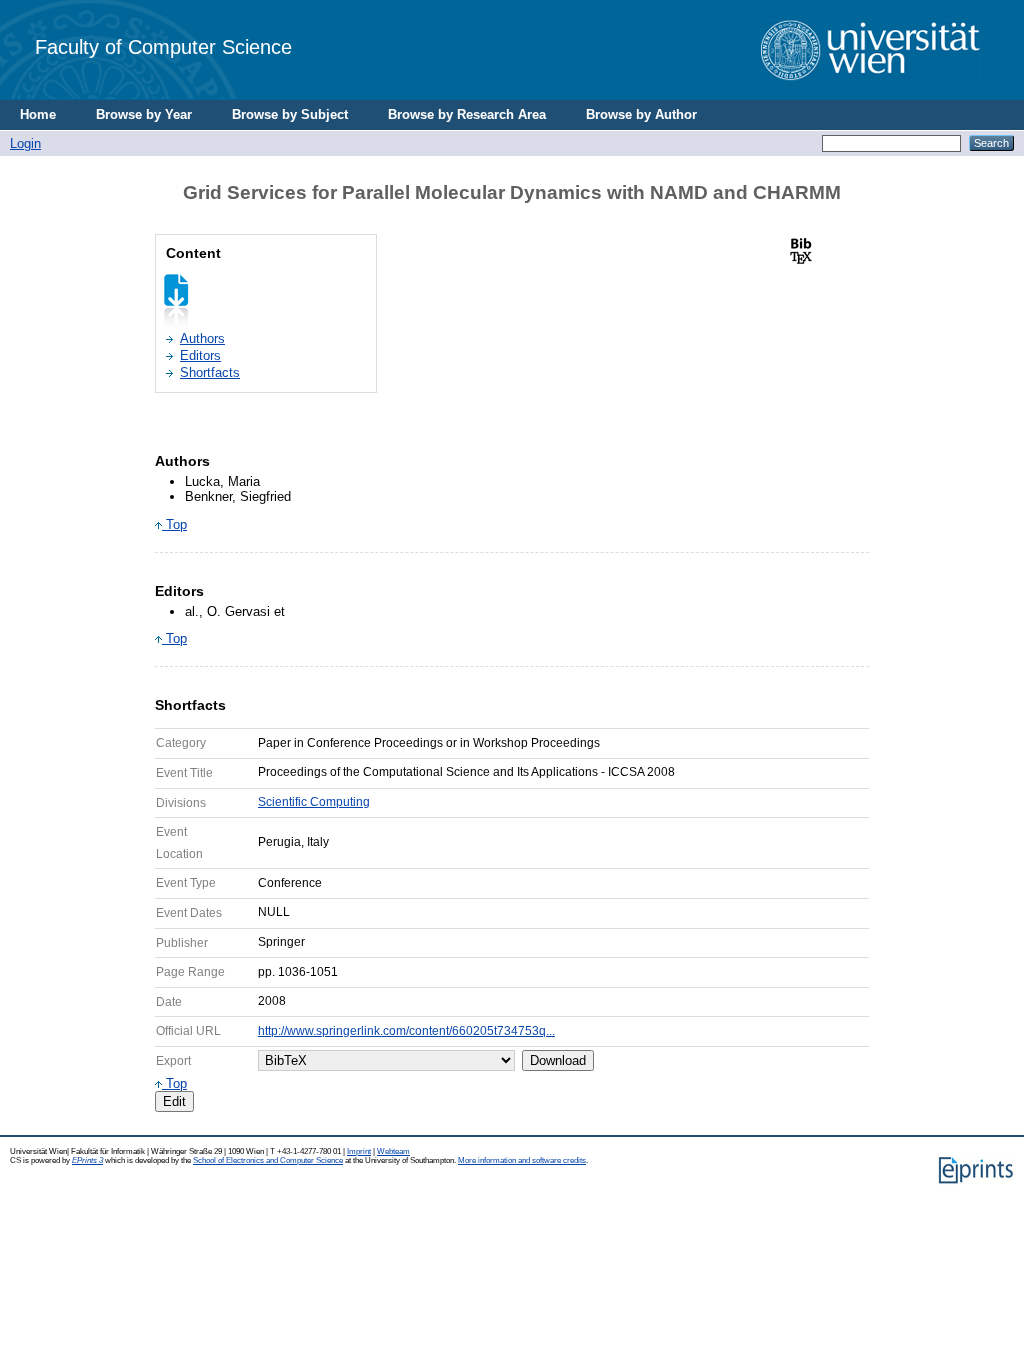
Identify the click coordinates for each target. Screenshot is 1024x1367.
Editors (200, 355)
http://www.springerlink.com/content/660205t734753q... (406, 1031)
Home (38, 114)
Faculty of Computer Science (163, 46)
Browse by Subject (290, 114)
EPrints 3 (87, 1160)
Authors (202, 338)
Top (174, 524)
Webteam (393, 1151)
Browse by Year (144, 114)
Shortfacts (210, 372)
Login (25, 143)
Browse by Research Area (467, 114)
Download (558, 1060)
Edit (174, 1101)
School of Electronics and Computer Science (268, 1160)
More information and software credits (522, 1160)
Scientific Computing (314, 802)
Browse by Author (641, 114)
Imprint (359, 1151)
